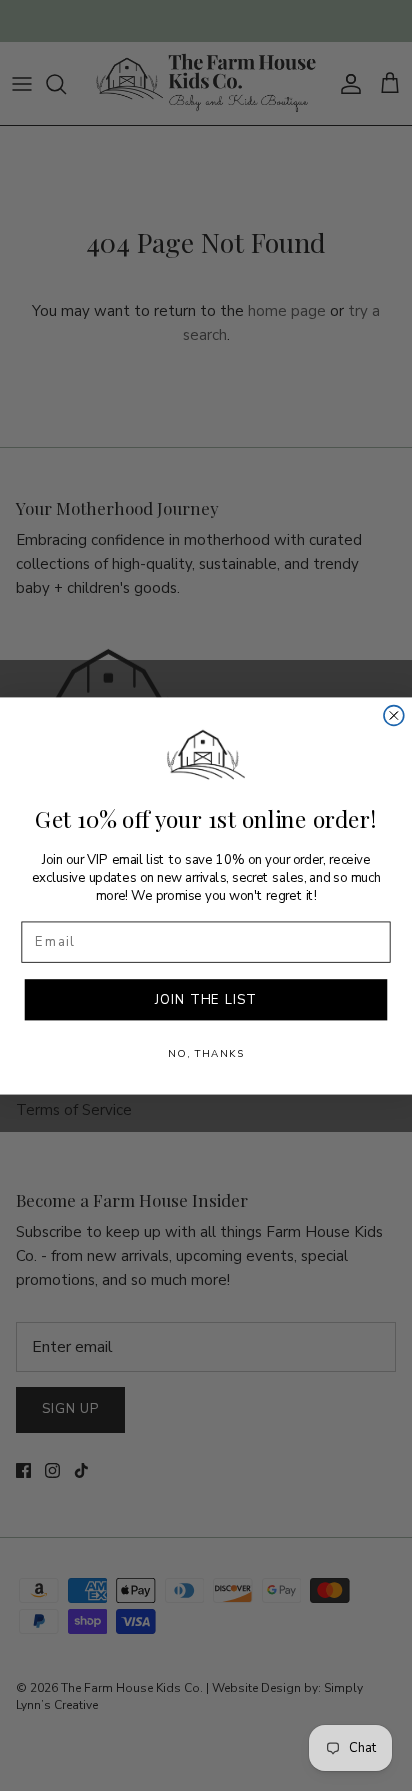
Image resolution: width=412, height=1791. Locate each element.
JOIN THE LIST (205, 999)
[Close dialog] (394, 715)
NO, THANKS (206, 1052)
